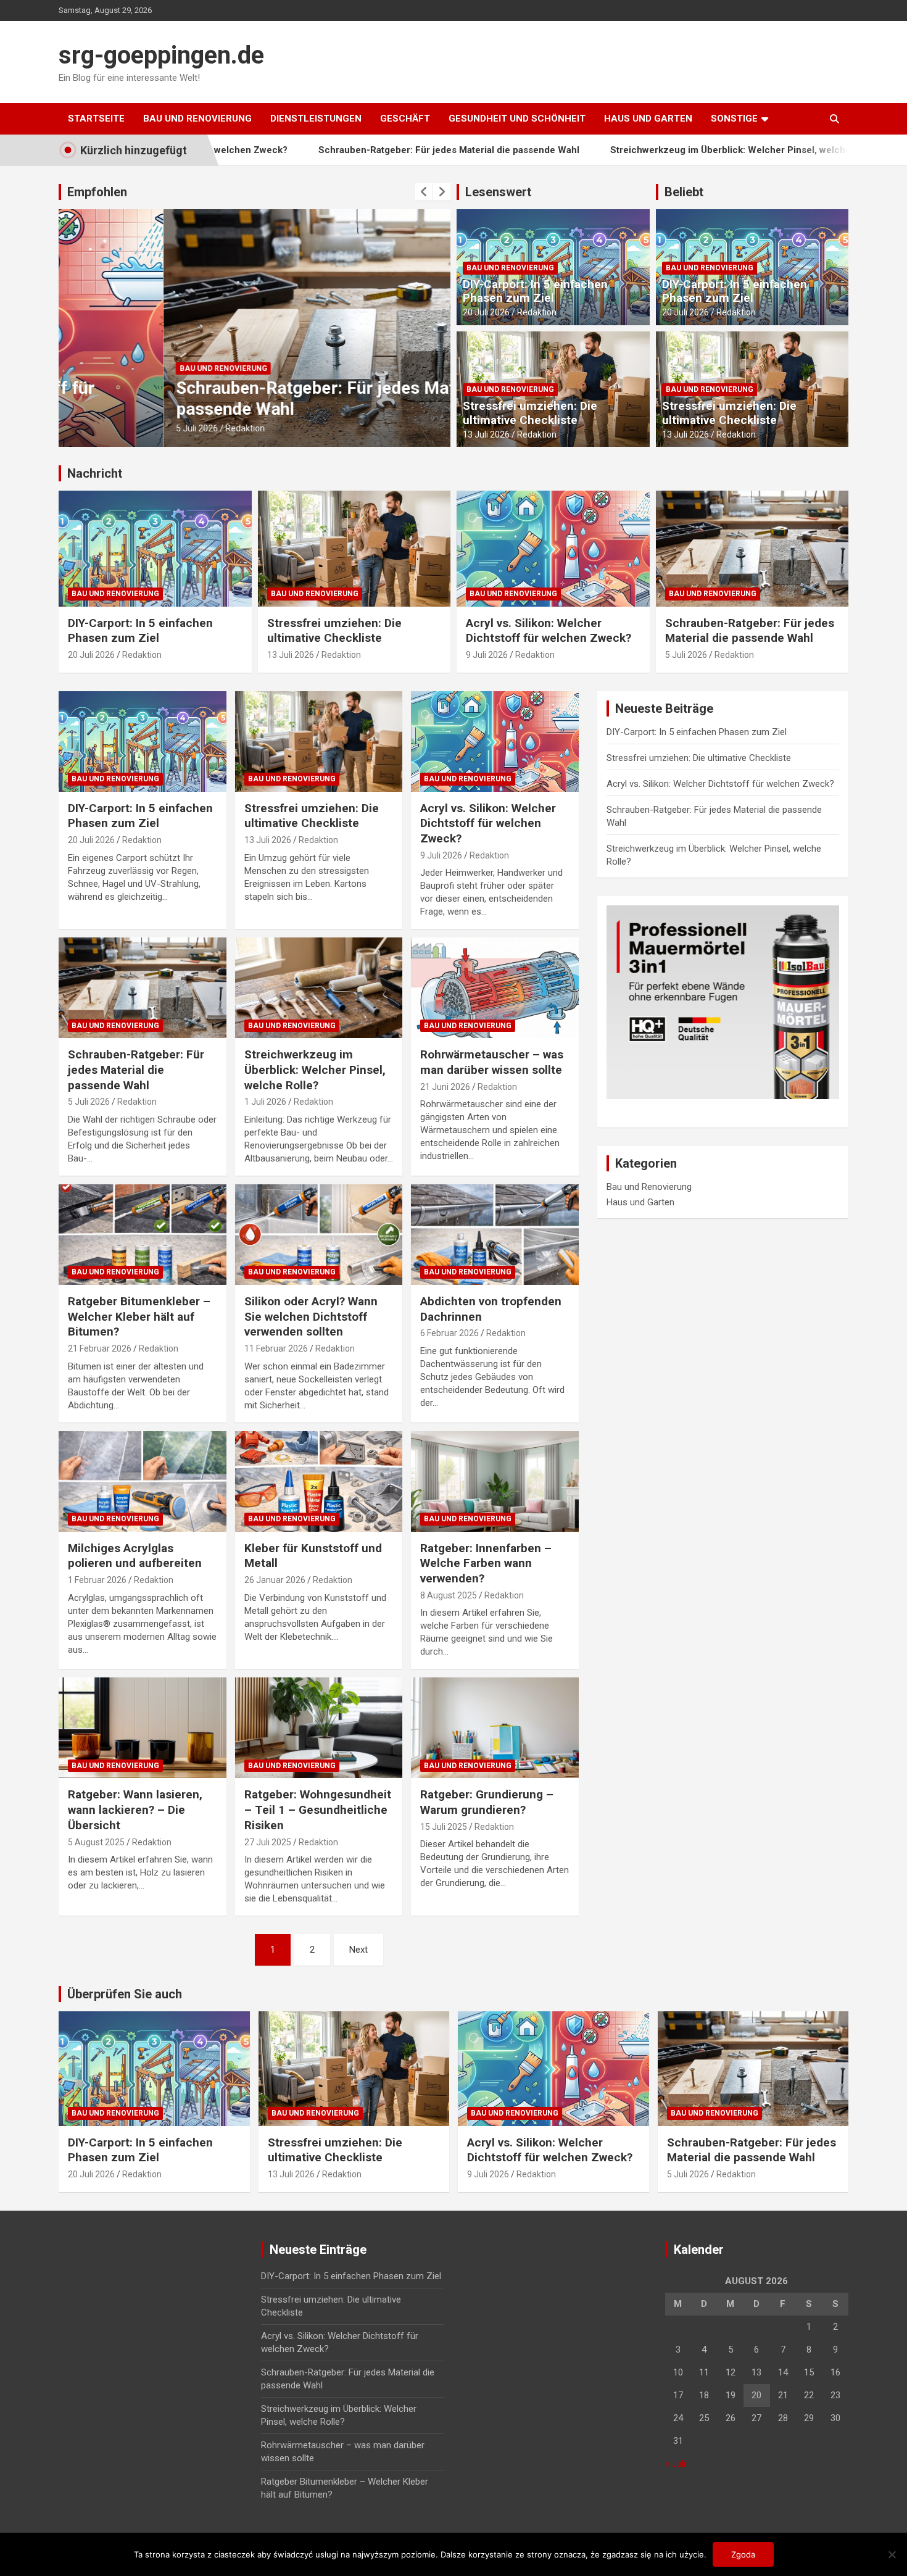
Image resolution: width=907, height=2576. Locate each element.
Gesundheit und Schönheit (517, 118)
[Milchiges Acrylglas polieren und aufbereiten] (142, 1481)
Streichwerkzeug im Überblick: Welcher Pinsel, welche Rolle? (649, 150)
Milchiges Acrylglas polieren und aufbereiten (135, 1556)
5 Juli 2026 (92, 428)
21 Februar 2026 (100, 1348)
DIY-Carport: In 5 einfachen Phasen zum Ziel (535, 291)
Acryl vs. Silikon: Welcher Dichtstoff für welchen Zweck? (549, 631)
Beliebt (684, 192)
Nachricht (95, 473)
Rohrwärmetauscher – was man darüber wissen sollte (492, 1062)
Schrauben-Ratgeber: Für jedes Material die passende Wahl (353, 150)
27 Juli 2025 (268, 1842)
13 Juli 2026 (486, 434)
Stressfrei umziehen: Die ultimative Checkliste (530, 413)
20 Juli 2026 (486, 312)
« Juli (675, 2464)
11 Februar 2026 (276, 1348)
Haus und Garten (648, 118)
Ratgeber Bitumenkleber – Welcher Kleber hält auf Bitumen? (139, 1316)
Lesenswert (498, 192)
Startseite (96, 118)
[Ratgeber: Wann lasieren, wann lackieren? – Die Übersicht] (142, 1728)
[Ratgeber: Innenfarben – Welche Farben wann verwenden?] (495, 1481)
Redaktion (140, 428)
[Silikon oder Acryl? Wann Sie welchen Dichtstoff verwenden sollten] (319, 1235)
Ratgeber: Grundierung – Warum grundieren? (487, 1802)
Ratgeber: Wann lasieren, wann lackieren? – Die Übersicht (135, 1809)
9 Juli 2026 (487, 655)
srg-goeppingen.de (161, 55)
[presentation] (424, 192)
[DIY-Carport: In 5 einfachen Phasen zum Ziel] (142, 741)
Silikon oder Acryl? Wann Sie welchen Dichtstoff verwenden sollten (311, 1316)
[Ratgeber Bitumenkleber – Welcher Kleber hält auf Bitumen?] (142, 1235)
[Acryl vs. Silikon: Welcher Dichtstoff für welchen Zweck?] (495, 741)
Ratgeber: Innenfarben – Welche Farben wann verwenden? (486, 1563)
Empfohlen (97, 192)
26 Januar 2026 (275, 1580)
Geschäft (405, 118)
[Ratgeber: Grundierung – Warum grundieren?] (495, 1728)
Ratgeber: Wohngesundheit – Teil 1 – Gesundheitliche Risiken (318, 1809)
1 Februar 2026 (97, 1580)
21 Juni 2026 (445, 1087)
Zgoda (743, 2554)
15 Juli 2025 (444, 1827)
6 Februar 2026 (449, 1333)
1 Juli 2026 (265, 1102)
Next (358, 1950)
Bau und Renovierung (197, 118)
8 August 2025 (449, 1595)
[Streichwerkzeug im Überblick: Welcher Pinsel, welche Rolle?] (319, 988)
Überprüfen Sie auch (125, 1994)
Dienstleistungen (316, 118)
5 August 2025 (96, 1842)
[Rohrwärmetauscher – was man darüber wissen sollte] (495, 988)
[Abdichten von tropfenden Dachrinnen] (495, 1235)
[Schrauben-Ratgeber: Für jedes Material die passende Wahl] (142, 988)
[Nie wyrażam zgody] (892, 2554)
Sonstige (734, 118)
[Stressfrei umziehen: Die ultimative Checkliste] (319, 741)
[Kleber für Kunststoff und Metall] (319, 1481)
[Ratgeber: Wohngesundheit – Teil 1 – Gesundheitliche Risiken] (319, 1728)
